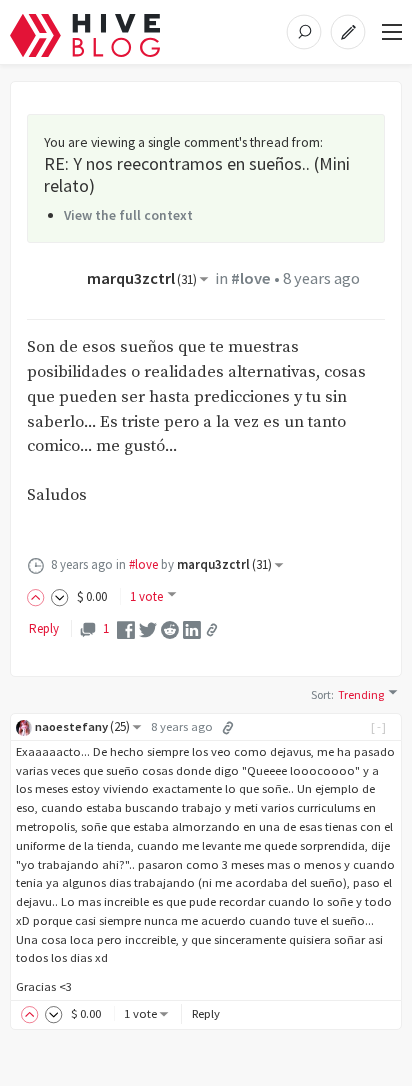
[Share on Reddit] (170, 628)
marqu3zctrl (142, 278)
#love (251, 278)
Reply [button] (206, 1013)
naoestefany (82, 726)
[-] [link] (379, 726)
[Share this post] (212, 630)
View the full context (128, 215)
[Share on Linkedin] (192, 628)
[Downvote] (60, 596)
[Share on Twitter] (148, 628)
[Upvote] (39, 596)
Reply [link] (44, 628)
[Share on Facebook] (126, 628)
